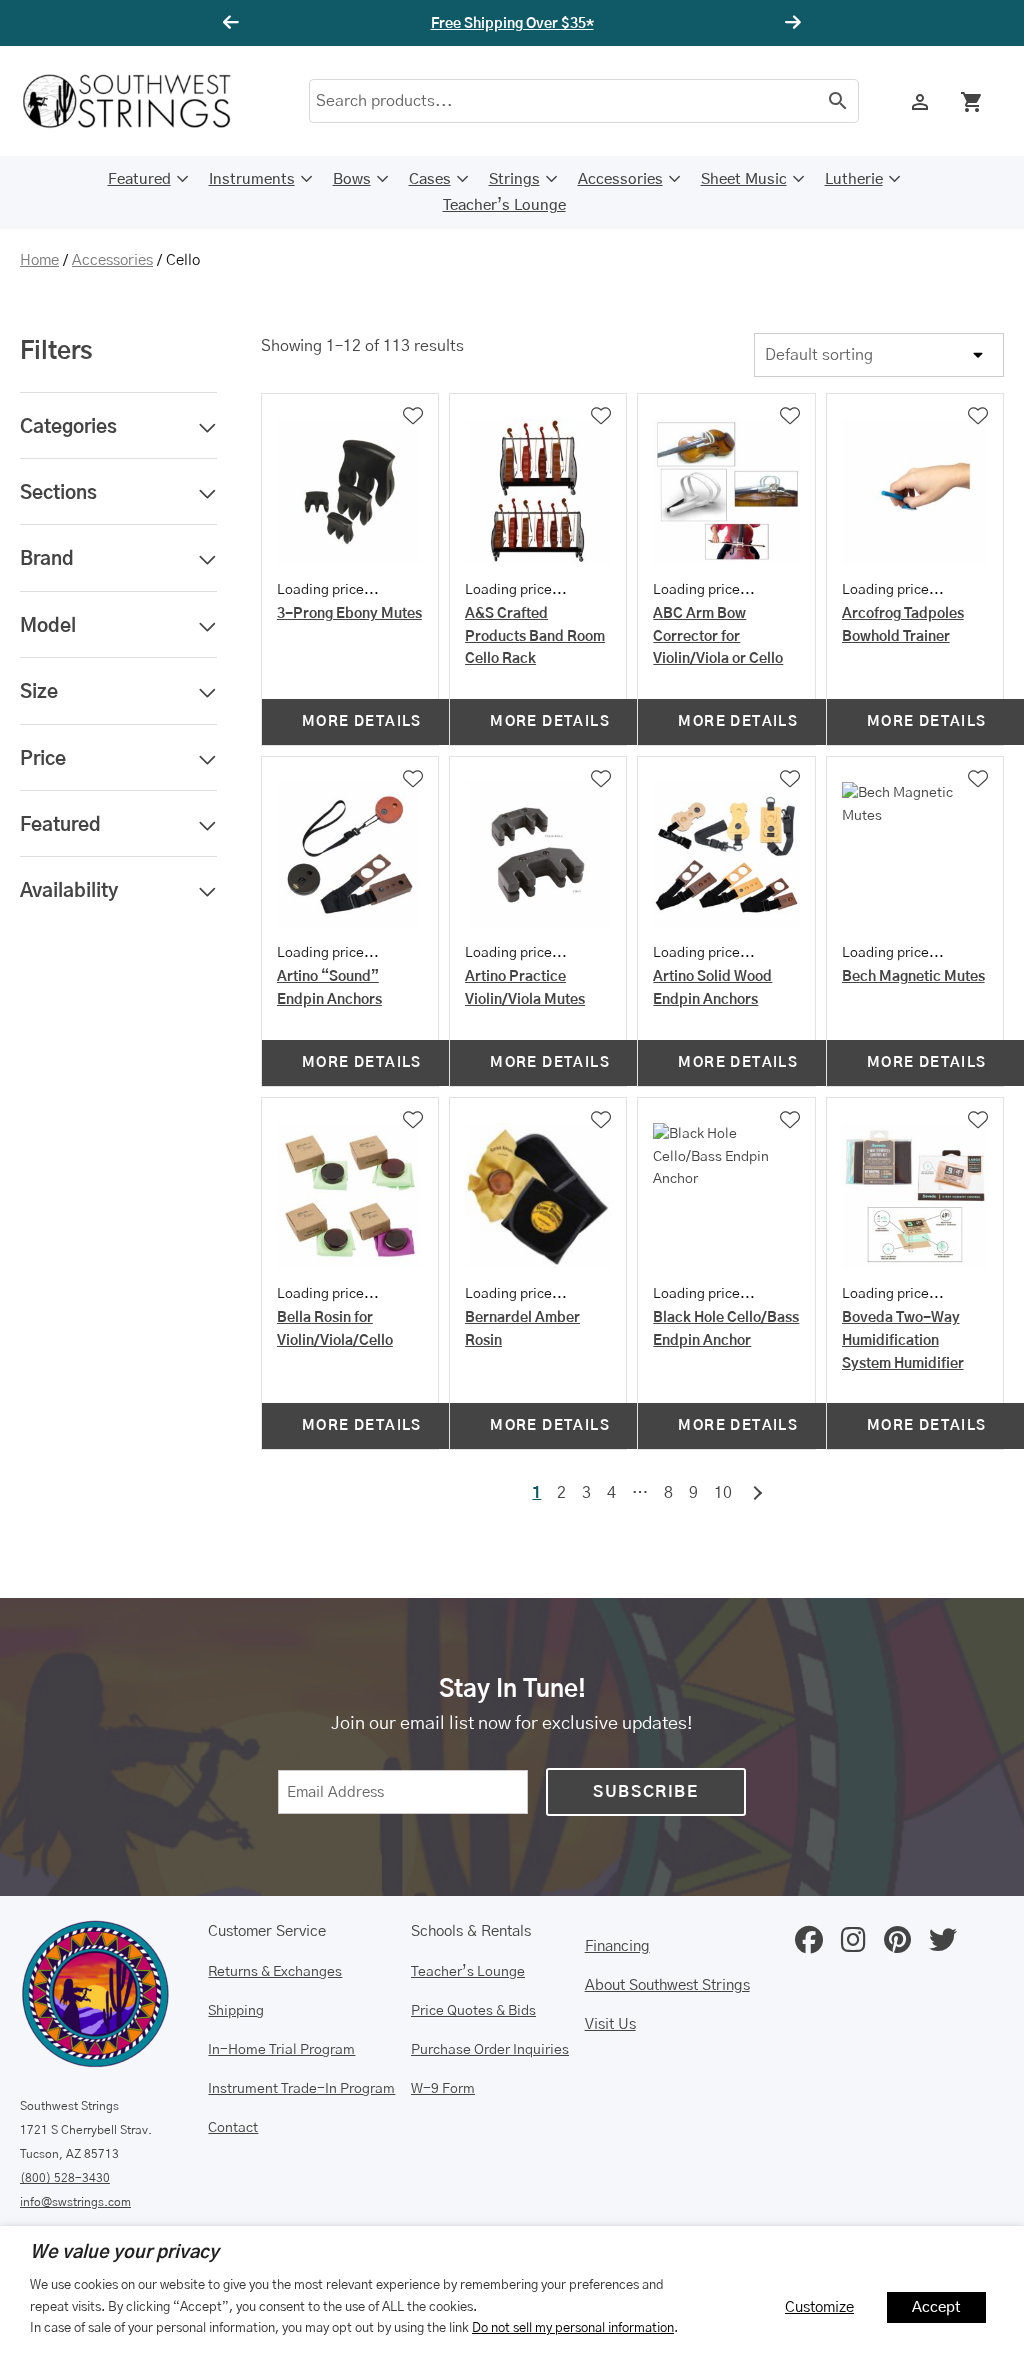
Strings (514, 179)
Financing (617, 1946)
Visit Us (610, 2024)
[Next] (790, 23)
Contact (233, 2128)
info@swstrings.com (75, 2202)
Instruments (252, 179)
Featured (139, 179)
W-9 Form (443, 2089)
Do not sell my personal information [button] (573, 2328)
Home (39, 260)
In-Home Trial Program (281, 2050)
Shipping (236, 2011)
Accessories (620, 179)
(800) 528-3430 (65, 2178)
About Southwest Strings (667, 1985)
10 (723, 1493)
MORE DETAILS (362, 722)
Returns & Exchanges (275, 1972)
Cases (430, 179)
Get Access (572, 24)
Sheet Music (744, 179)
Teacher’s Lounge (504, 205)
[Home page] (140, 101)
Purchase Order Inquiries (490, 2050)
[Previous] (234, 23)
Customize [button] (819, 2307)
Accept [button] (936, 2307)
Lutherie (854, 179)
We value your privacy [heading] (124, 2253)
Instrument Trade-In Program (301, 2089)
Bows (352, 179)
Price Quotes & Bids (473, 2011)
